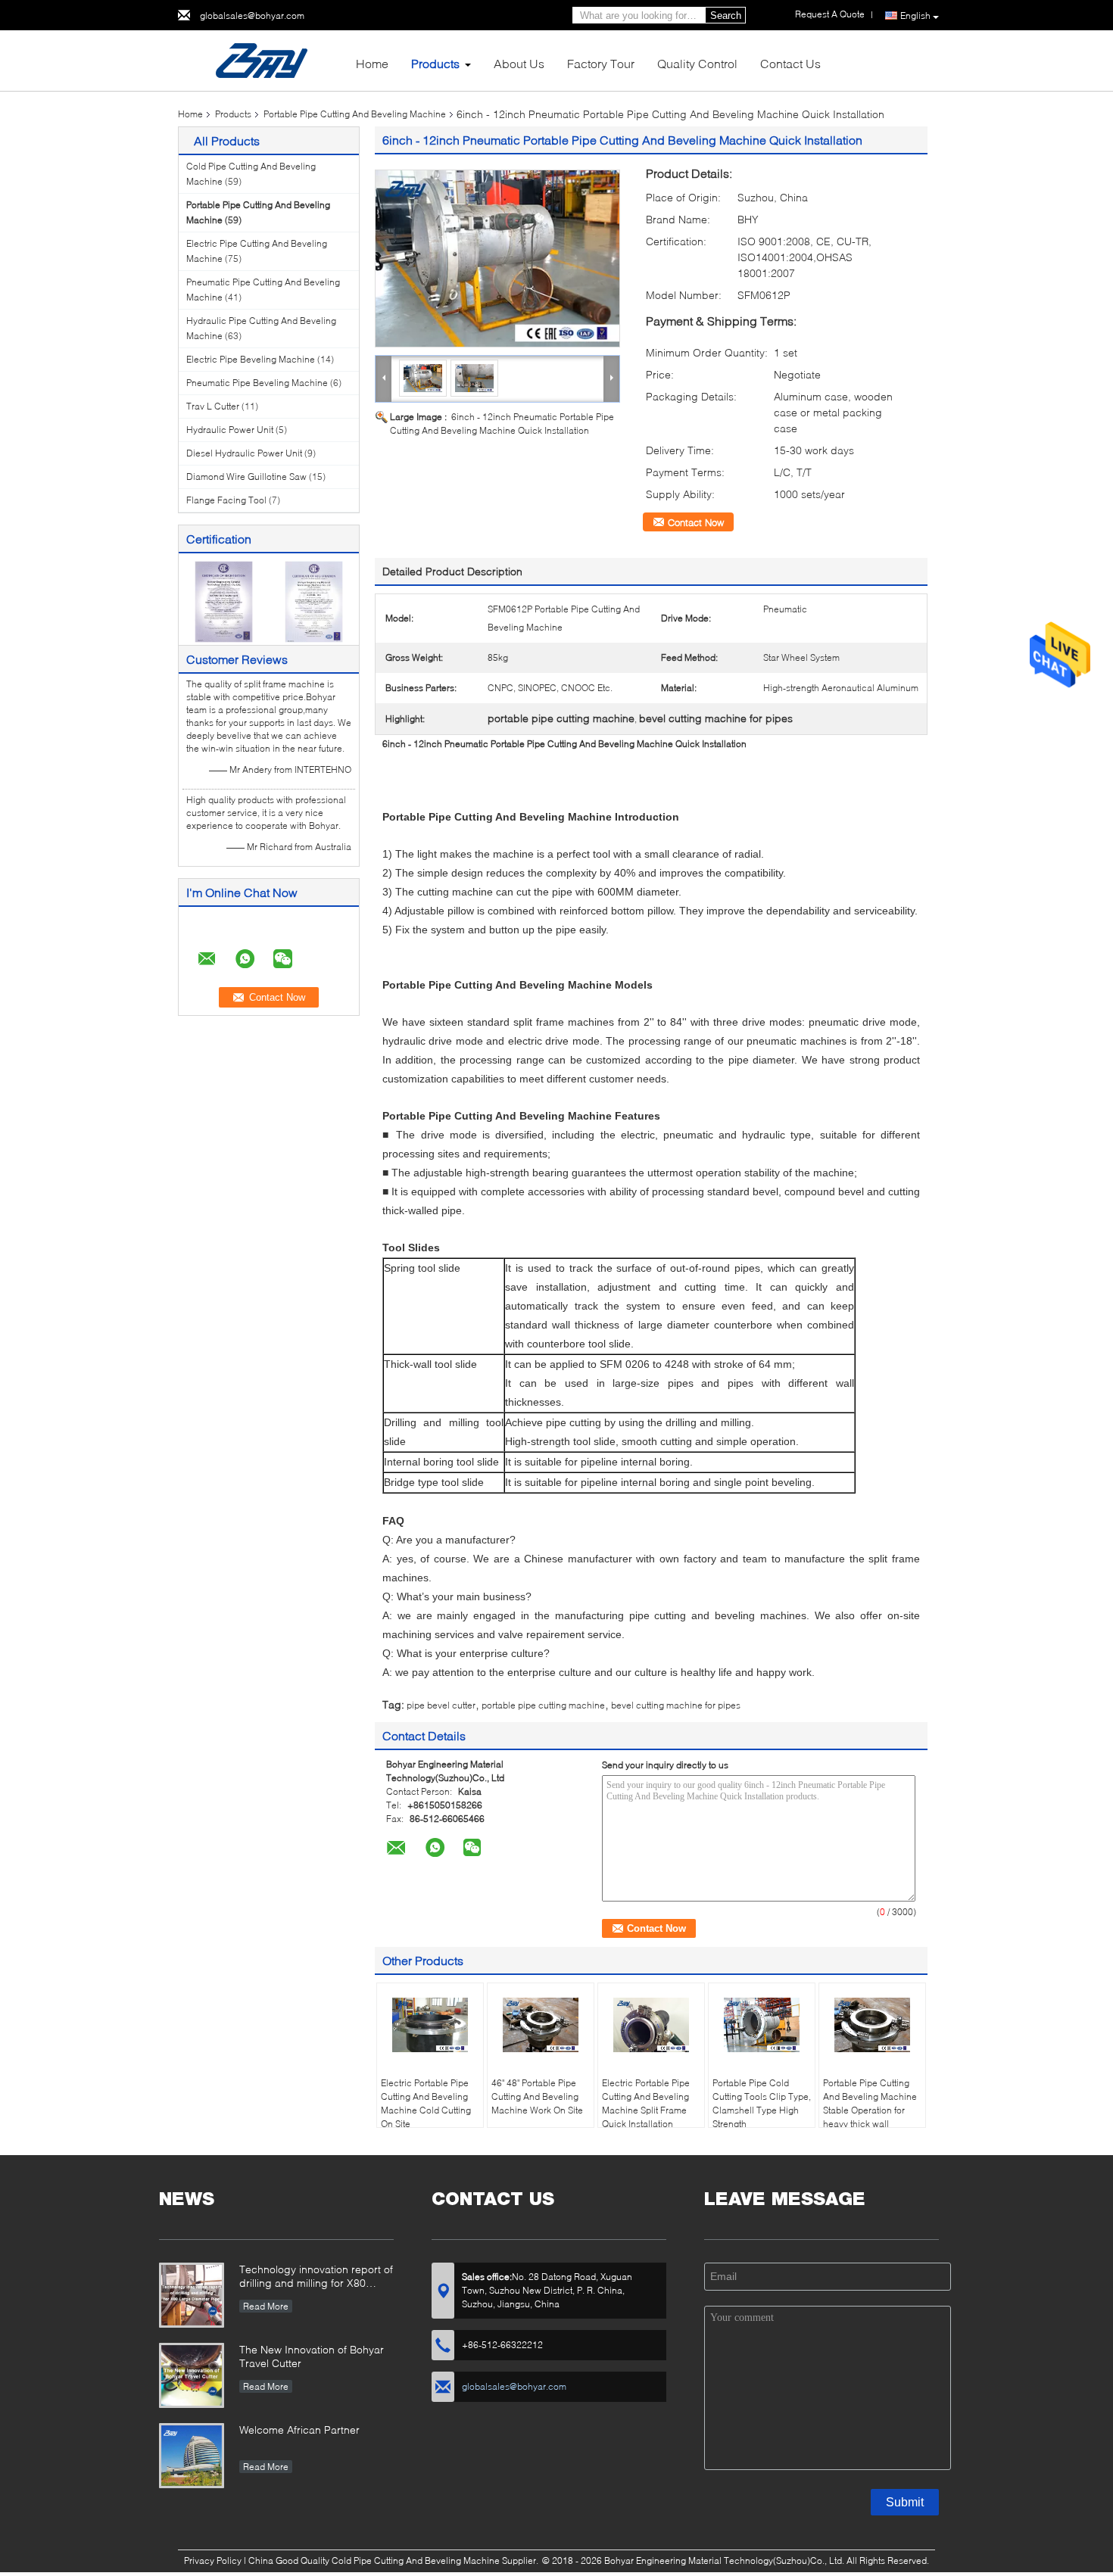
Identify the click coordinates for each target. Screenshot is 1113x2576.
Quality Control (697, 63)
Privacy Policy (213, 2560)
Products (435, 63)
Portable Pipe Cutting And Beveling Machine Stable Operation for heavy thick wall (870, 2103)
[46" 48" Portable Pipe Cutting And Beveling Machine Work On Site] (541, 2025)
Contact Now (696, 522)
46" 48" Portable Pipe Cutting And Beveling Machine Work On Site (537, 2096)
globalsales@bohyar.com (252, 16)
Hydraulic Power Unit (230, 430)
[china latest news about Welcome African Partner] (192, 2456)
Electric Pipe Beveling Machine (251, 359)
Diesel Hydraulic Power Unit (244, 453)
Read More (266, 2306)
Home (372, 63)
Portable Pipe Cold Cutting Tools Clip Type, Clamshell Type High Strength (762, 2103)
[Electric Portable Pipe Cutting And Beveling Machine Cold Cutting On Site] (430, 2025)
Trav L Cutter (213, 406)
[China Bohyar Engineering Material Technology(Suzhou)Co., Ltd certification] (224, 601)
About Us (519, 63)
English (915, 16)
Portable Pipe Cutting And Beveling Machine (355, 114)
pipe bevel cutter (441, 1705)
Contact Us (790, 63)
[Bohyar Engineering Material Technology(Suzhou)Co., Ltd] (261, 59)
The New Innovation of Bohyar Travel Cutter (312, 2356)
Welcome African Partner (299, 2430)
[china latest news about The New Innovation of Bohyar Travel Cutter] (192, 2375)
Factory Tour (601, 63)
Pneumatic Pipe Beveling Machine (257, 383)
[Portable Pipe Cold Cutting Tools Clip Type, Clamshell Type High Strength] (762, 2025)
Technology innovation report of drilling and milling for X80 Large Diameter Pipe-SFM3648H (316, 2277)
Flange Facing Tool (226, 500)
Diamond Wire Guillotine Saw (246, 477)
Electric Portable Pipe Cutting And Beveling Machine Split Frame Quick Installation (646, 2103)
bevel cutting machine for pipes (676, 1705)
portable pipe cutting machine (543, 1705)
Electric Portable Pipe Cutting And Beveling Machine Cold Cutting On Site (426, 2103)
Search (726, 16)
